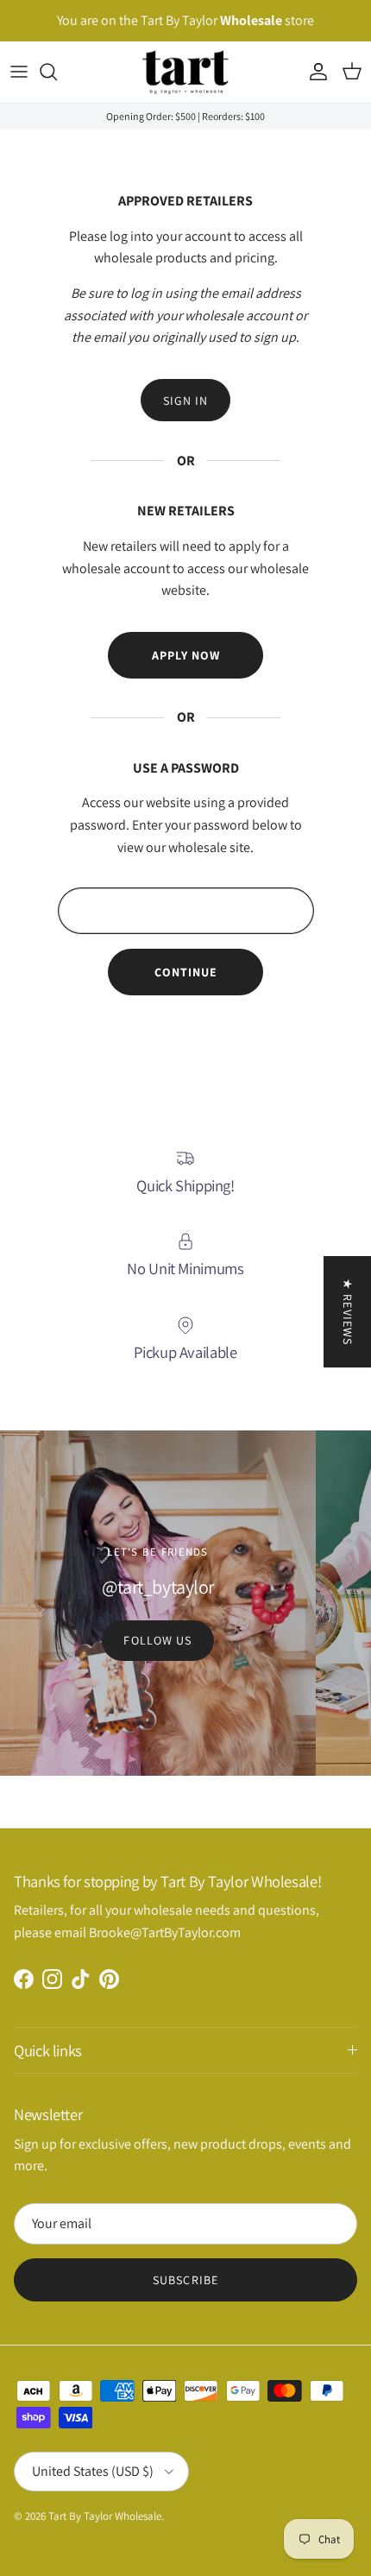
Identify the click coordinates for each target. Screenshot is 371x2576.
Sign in (186, 401)
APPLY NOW (186, 655)
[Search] (57, 72)
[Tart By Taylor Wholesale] (185, 72)
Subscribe (185, 2280)
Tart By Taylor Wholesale (105, 2516)
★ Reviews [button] (348, 1312)
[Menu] (19, 72)
